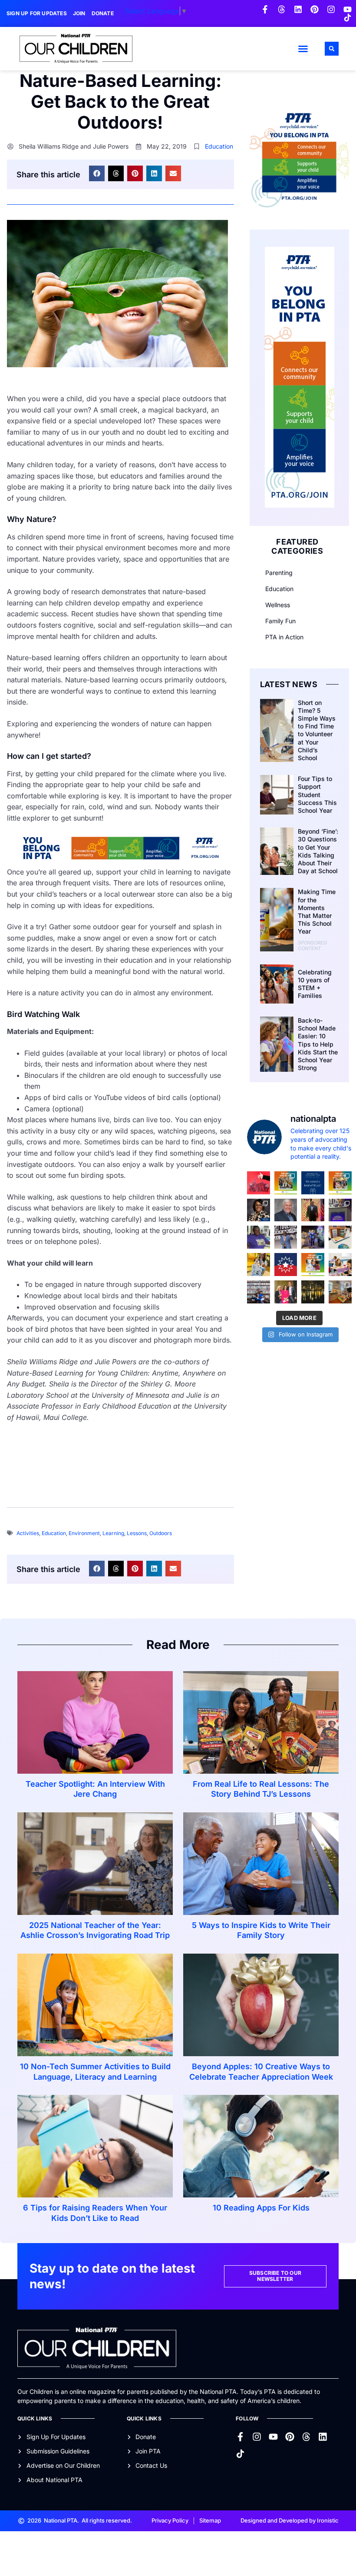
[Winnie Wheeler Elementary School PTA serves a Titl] (286, 1183)
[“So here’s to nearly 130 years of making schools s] (286, 1237)
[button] (303, 49)
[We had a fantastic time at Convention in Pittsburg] (313, 1183)
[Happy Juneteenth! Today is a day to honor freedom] (286, 1265)
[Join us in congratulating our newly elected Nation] (259, 1210)
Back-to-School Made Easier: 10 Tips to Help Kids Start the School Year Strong (318, 1044)
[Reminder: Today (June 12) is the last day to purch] (259, 1292)
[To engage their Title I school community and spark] (340, 1183)
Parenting (279, 573)
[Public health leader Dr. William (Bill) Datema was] (286, 1210)
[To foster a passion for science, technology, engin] (313, 1265)
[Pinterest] (315, 9)
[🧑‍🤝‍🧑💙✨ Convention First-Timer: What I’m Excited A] (286, 1292)
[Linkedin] (298, 9)
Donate (103, 13)
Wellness (278, 605)
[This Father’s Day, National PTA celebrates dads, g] (313, 1210)
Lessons (137, 1533)
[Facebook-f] (265, 9)
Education (219, 146)
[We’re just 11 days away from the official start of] (313, 1292)
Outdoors (161, 1533)
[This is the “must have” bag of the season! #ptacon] (259, 1265)
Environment (84, 1533)
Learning (113, 1533)
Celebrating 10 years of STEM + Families (315, 984)
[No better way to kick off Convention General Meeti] (313, 1237)
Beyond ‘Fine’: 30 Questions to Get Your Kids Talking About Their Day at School (318, 851)
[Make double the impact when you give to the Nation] (340, 1265)
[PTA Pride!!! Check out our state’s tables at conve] (340, 1237)
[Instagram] (331, 9)
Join (79, 13)
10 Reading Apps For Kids (261, 2208)
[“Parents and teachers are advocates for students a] (340, 1210)
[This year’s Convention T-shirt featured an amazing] (259, 1237)
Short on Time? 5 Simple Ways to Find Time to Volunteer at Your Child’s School (317, 730)
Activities (28, 1533)
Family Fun (280, 621)
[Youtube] (348, 9)
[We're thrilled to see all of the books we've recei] (340, 1292)
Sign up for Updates (37, 13)
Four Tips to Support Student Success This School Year (317, 794)
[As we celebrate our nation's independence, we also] (259, 1183)
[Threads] (282, 9)
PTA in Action (284, 637)
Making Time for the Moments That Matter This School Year (317, 911)
